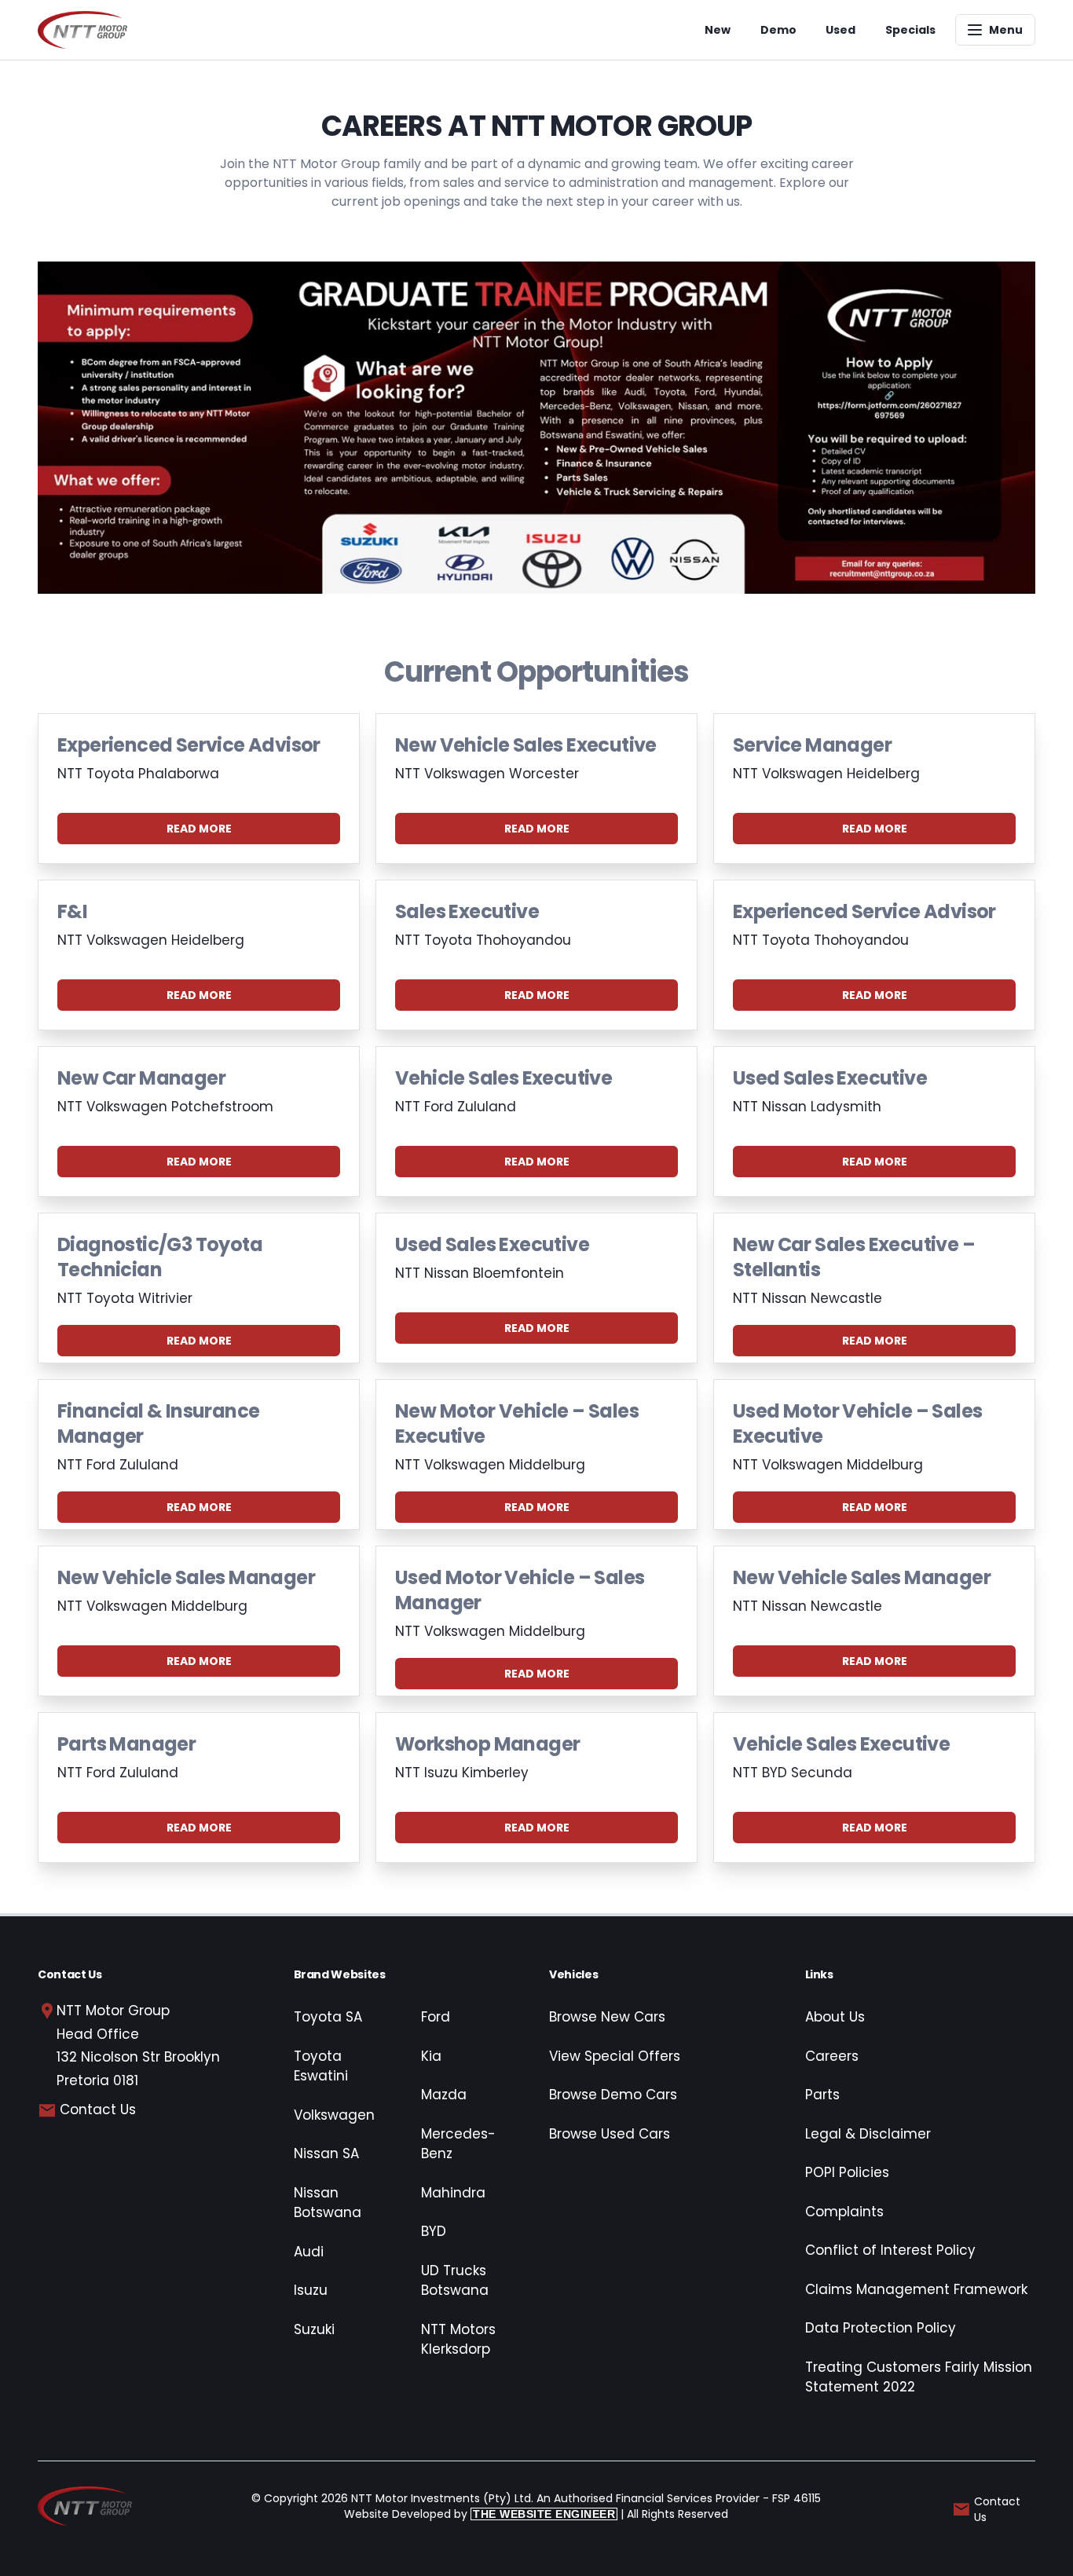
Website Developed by (480, 2514)
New (718, 30)
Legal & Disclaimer (868, 2134)
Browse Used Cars (610, 2134)
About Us (835, 2017)
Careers (832, 2056)
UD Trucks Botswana (455, 2281)
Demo (778, 30)
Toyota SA (328, 2017)
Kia (431, 2056)
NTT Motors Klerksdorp (458, 2340)
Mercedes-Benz (458, 2144)
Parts (822, 2095)
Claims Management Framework (916, 2289)
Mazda (444, 2095)
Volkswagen (334, 2115)
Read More (199, 829)
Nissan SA (326, 2153)
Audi (309, 2252)
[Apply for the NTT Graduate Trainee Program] (536, 428)
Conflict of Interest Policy (890, 2250)
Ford (436, 2017)
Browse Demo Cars (613, 2095)
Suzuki (314, 2329)
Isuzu (311, 2290)
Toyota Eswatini (321, 2066)
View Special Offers (615, 2056)
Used (840, 30)
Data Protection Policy (881, 2328)
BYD (434, 2231)
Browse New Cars (607, 2017)
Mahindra (453, 2193)
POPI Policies (847, 2172)
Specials (910, 30)
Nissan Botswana (328, 2203)
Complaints (844, 2212)
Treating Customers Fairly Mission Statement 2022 (919, 2377)
